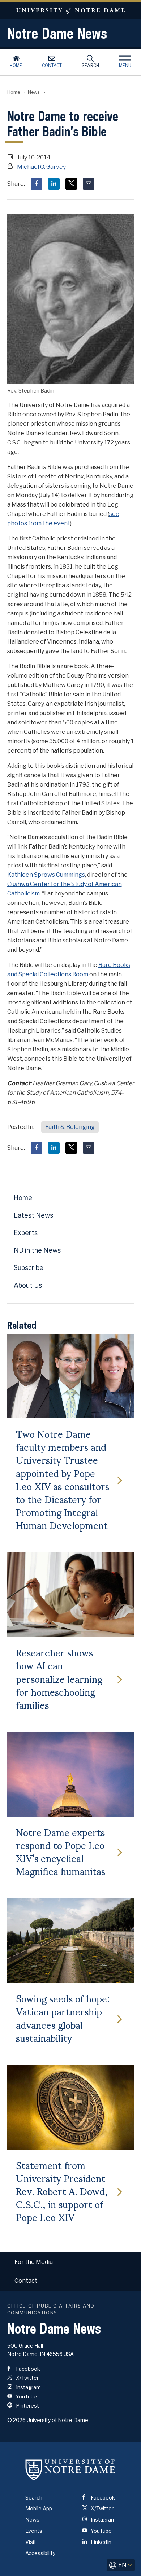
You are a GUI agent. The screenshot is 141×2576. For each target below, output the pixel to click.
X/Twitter (27, 2378)
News (34, 92)
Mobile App (39, 2508)
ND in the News (37, 1250)
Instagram (28, 2387)
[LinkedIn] (54, 184)
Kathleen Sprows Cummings (46, 875)
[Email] (89, 184)
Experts (26, 1233)
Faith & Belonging (70, 1127)
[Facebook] (37, 184)
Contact (52, 65)
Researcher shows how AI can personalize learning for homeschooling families (59, 1678)
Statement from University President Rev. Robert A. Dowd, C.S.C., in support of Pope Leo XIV (62, 2191)
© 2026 (16, 2420)
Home (16, 65)
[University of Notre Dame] (70, 2470)
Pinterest (27, 2406)
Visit (31, 2542)
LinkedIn (101, 2542)
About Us (28, 1285)
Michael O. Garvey (41, 167)
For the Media (34, 2262)
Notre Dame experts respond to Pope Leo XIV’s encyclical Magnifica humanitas (61, 1851)
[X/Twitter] (71, 184)
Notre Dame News (57, 33)
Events (34, 2531)
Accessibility (40, 2553)
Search (90, 65)
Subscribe (29, 1268)
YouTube (26, 2397)
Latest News (33, 1215)
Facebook (27, 2369)
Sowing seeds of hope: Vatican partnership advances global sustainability (63, 2018)
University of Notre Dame (70, 10)
